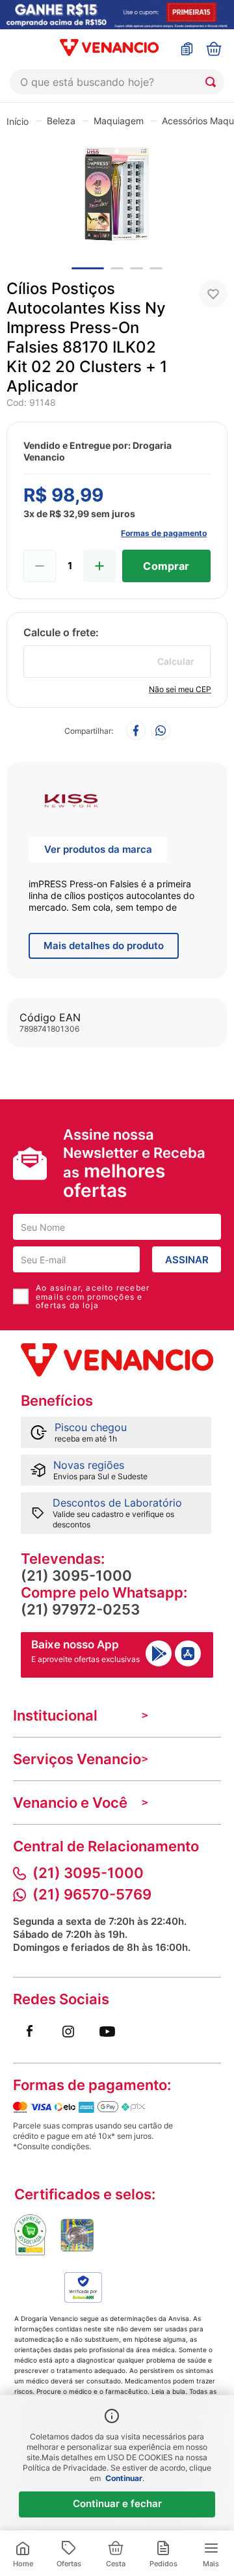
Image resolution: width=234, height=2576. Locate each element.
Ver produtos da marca (98, 849)
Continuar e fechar (117, 2503)
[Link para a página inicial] (18, 121)
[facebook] (136, 731)
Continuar (124, 2478)
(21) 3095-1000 (76, 1576)
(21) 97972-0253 (80, 1609)
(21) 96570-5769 (92, 1894)
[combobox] (117, 82)
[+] (99, 566)
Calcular (176, 661)
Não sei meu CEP (180, 689)
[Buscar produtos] (213, 82)
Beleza (61, 121)
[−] (40, 566)
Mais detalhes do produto (104, 946)
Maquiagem (119, 121)
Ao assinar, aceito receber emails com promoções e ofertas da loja (93, 1296)
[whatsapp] (161, 731)
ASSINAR (187, 1260)
